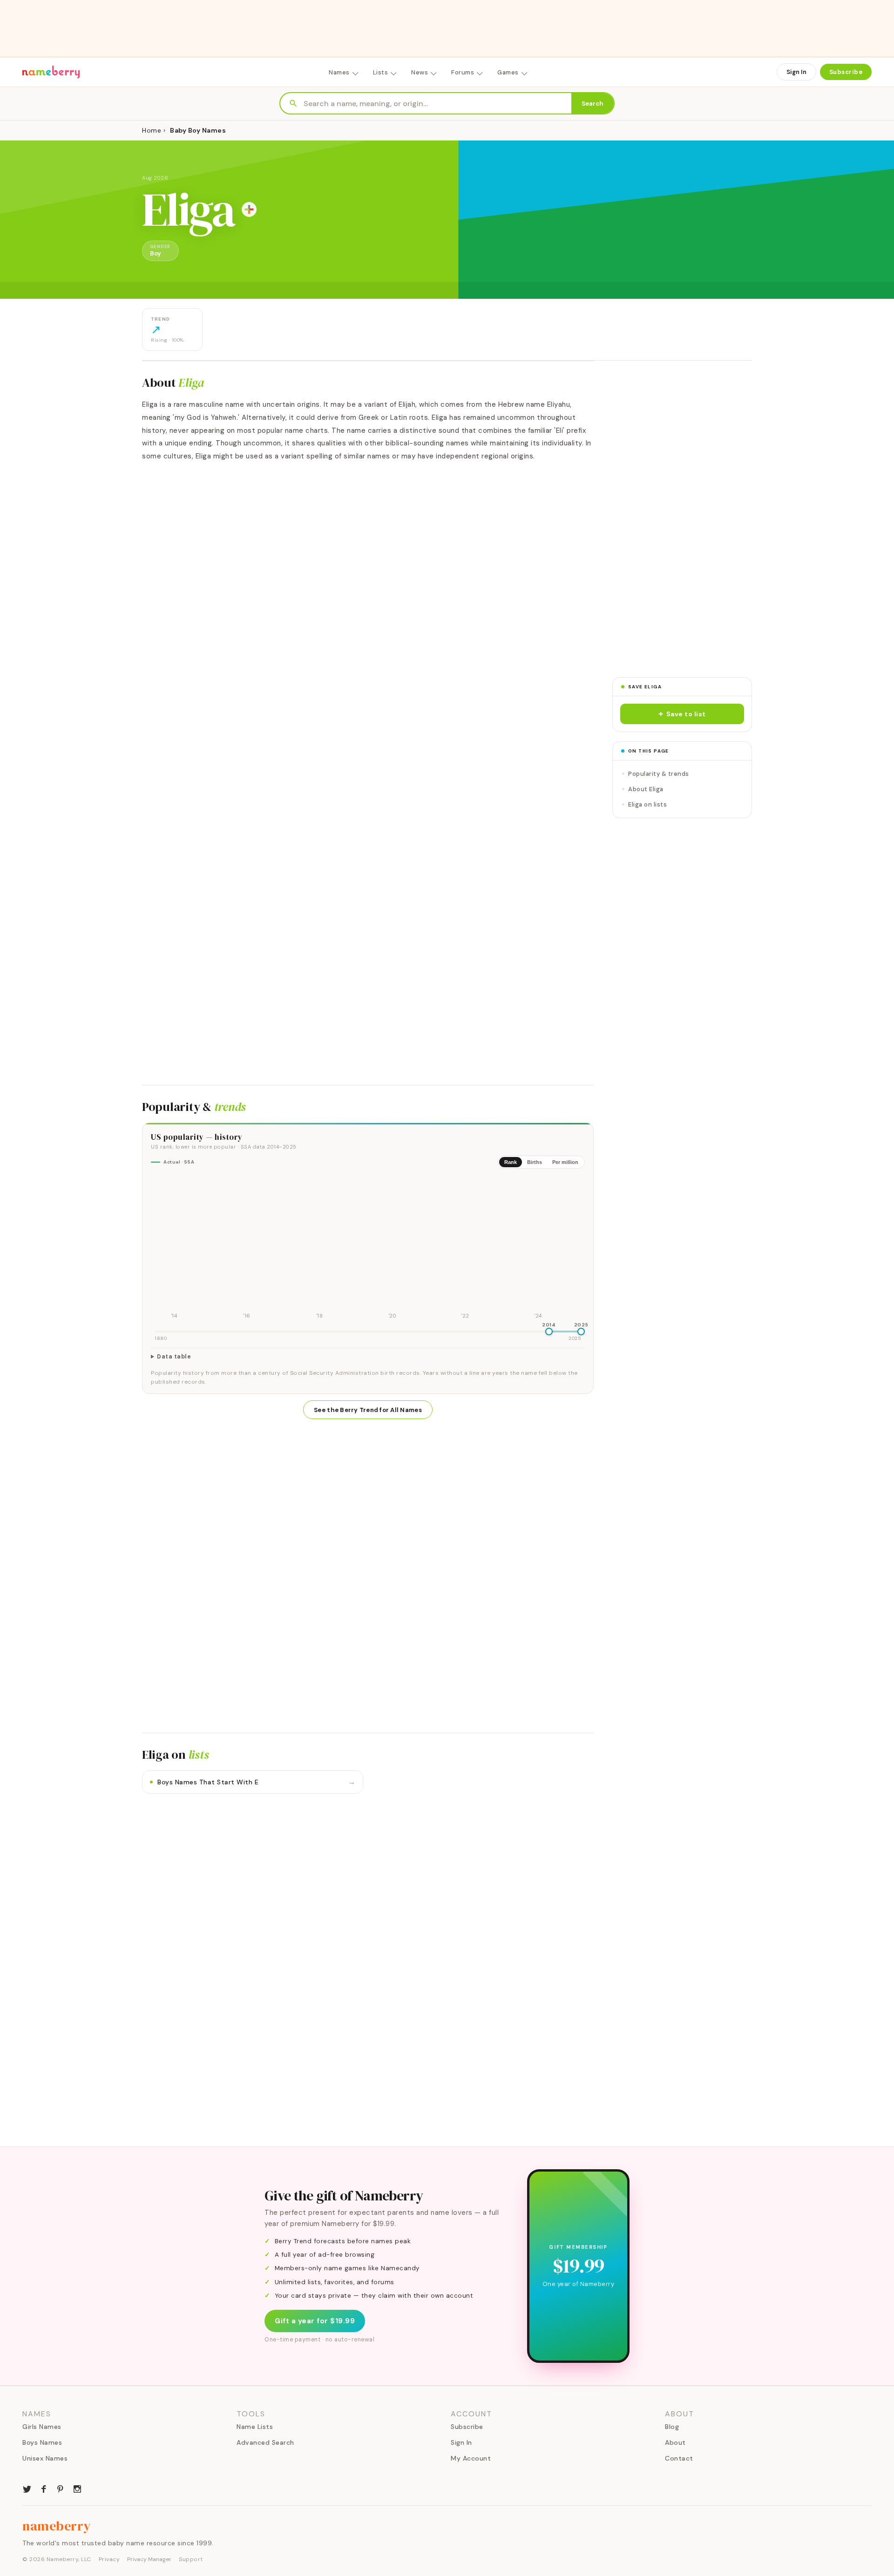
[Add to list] (249, 209)
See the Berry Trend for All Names (368, 1410)
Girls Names (42, 2427)
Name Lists (255, 2427)
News (420, 72)
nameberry (57, 2526)
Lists (381, 72)
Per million (565, 1162)
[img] (368, 1249)
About (675, 2442)
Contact (679, 2458)
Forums (463, 72)
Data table (174, 1357)
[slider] (549, 1332)
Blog (672, 2427)
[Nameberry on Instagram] (77, 2488)
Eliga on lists (647, 804)
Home (152, 130)
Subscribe (846, 72)
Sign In (796, 72)
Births (535, 1162)
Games (508, 72)
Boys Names (42, 2442)
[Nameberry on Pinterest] (61, 2488)
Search (593, 104)
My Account (471, 2458)
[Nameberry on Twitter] (27, 2488)
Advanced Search (265, 2442)
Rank (511, 1162)
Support (191, 2559)
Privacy (109, 2559)
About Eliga (646, 789)
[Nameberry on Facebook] (44, 2488)
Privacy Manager (149, 2559)
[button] (682, 714)
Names (339, 72)
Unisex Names (45, 2458)
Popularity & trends (659, 774)
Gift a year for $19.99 (315, 2321)
